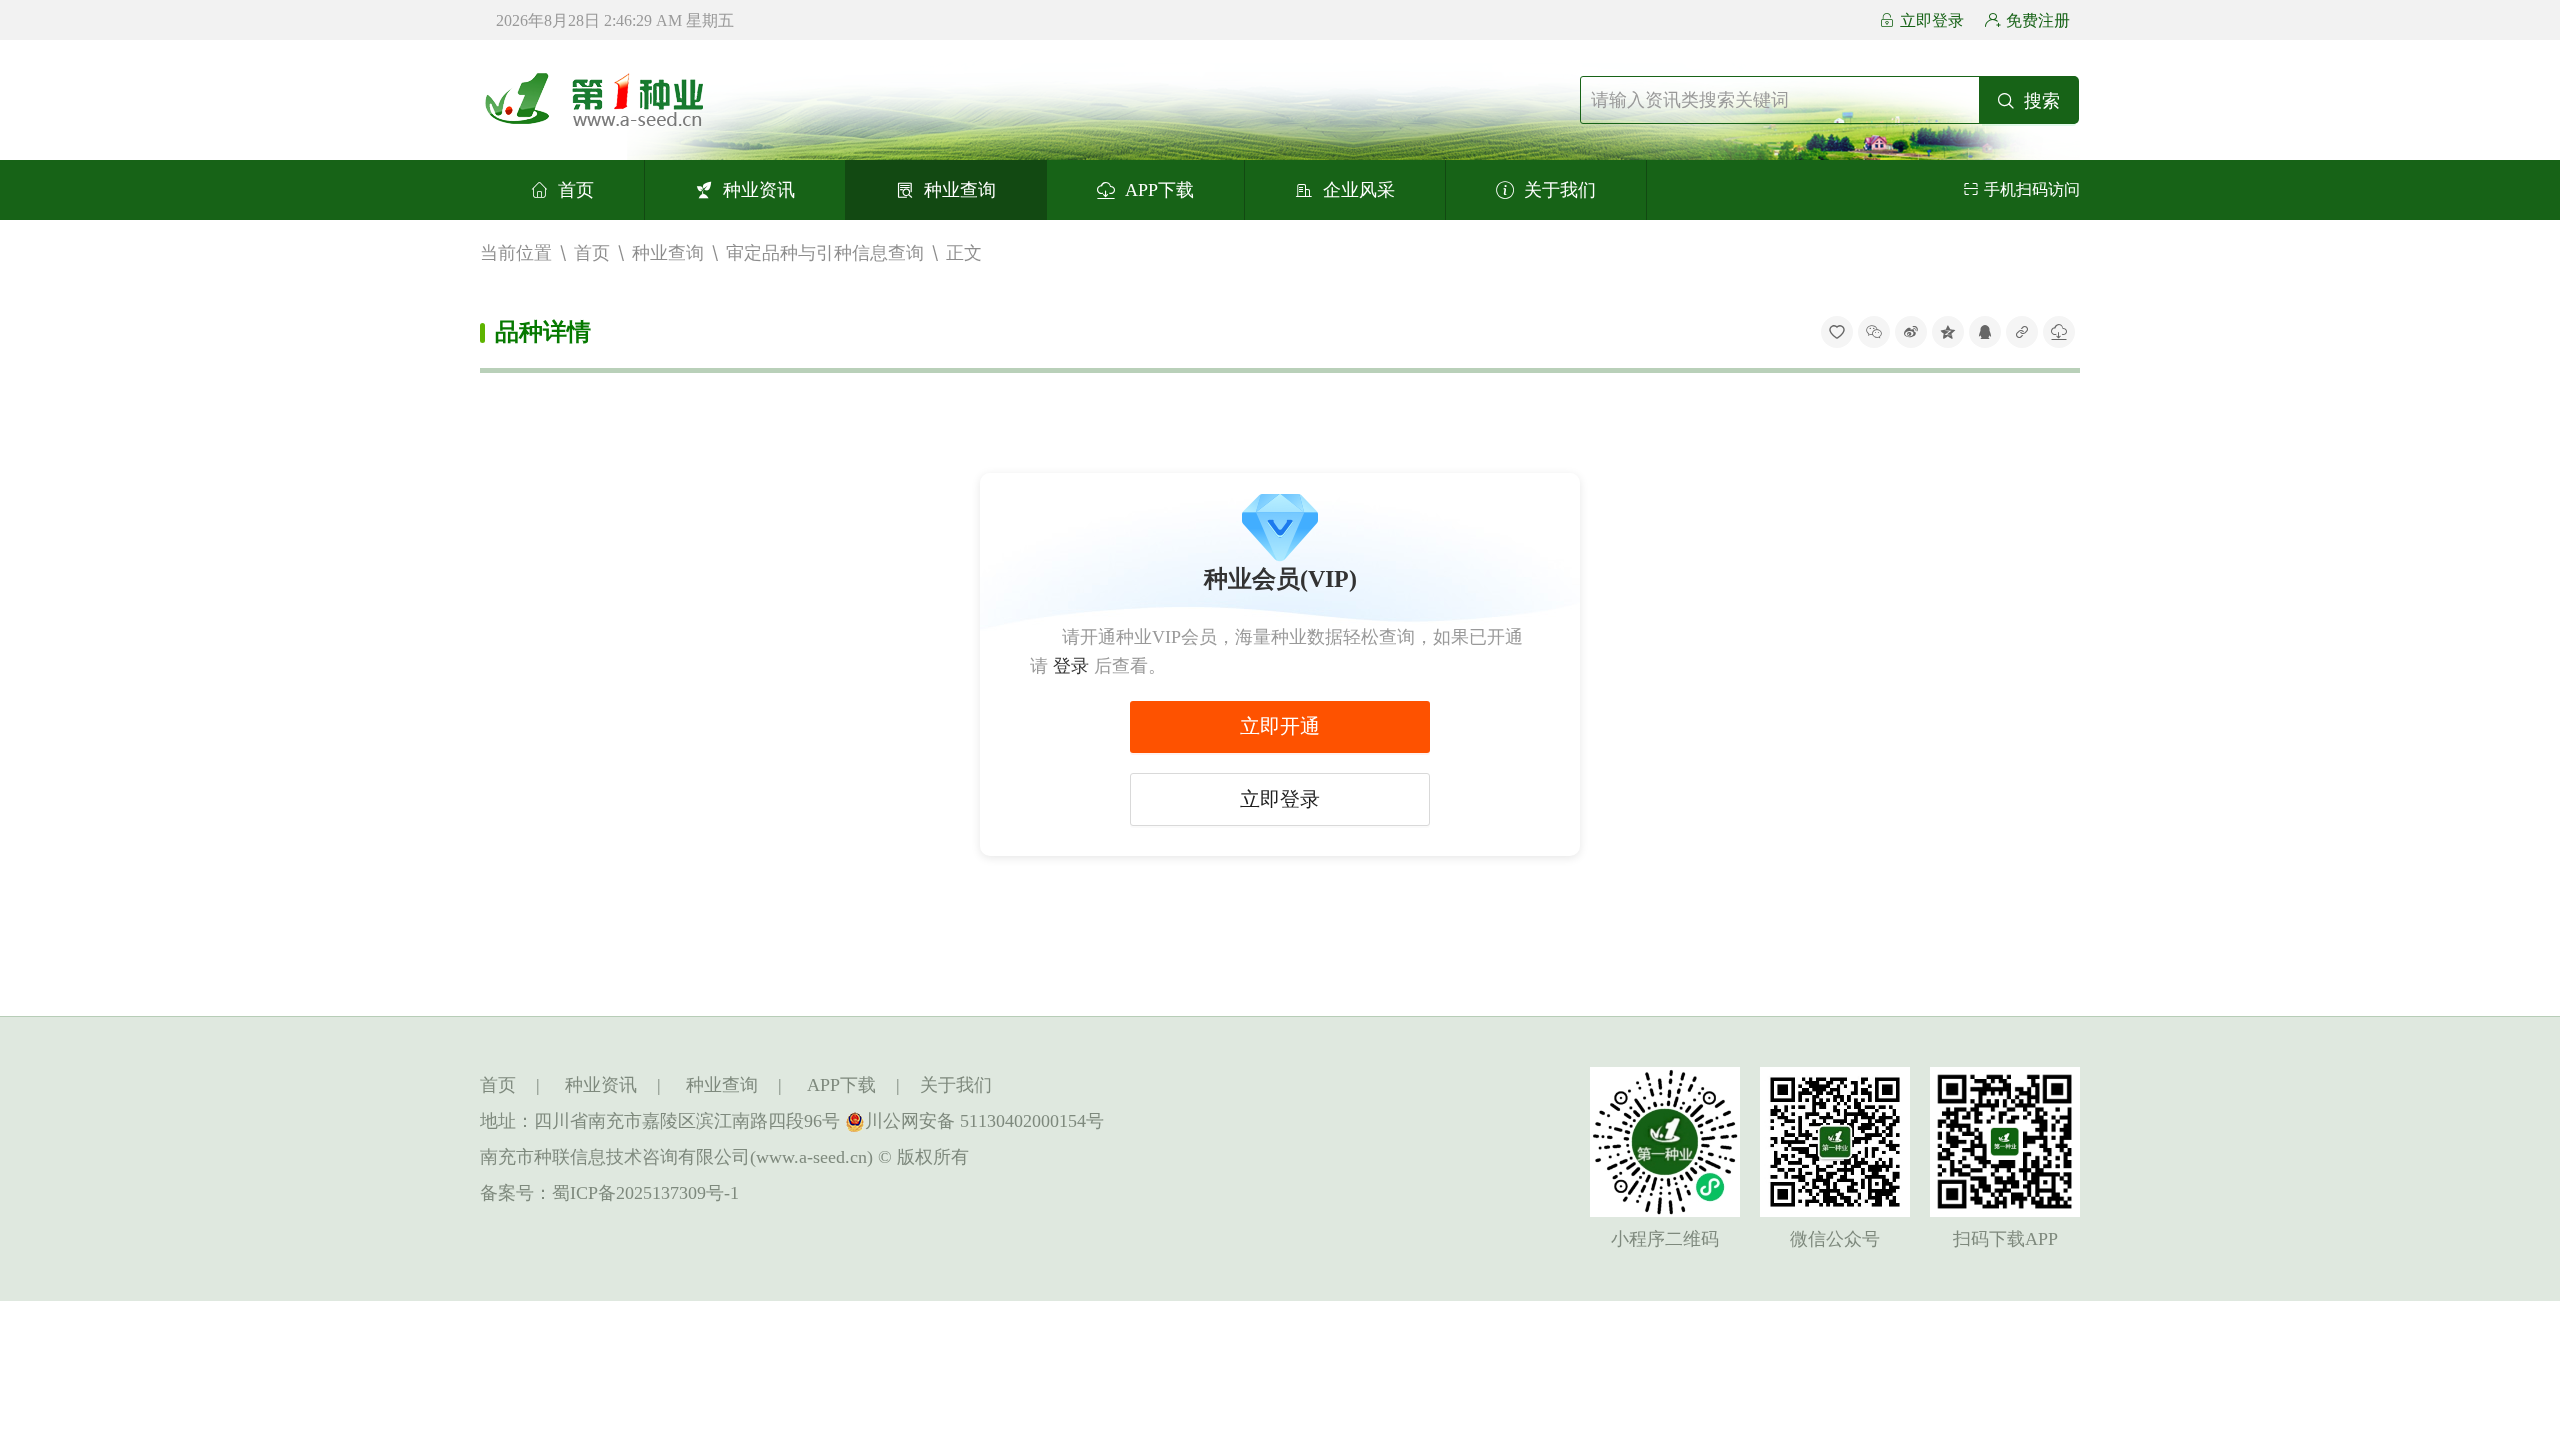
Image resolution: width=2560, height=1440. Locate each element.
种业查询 (960, 190)
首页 (576, 190)
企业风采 (1359, 190)
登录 (1071, 666)
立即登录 (1932, 20)
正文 (964, 252)
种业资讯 (759, 190)
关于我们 (1560, 190)
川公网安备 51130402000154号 (984, 1121)
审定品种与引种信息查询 (825, 252)
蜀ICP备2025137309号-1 (645, 1193)
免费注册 (2038, 20)
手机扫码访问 (2032, 189)
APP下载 (1159, 190)
